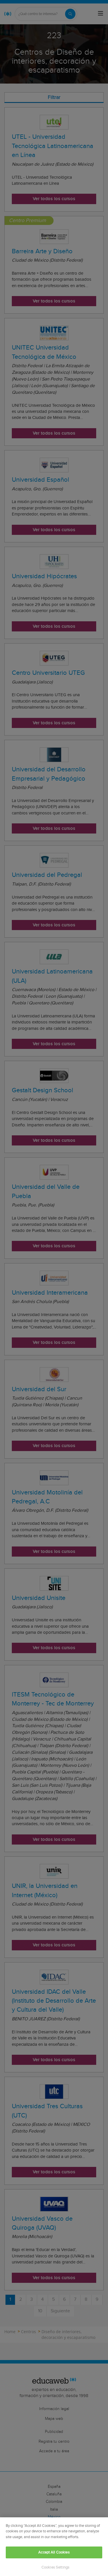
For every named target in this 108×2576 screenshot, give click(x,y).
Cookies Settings (55, 2567)
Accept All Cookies (54, 2552)
